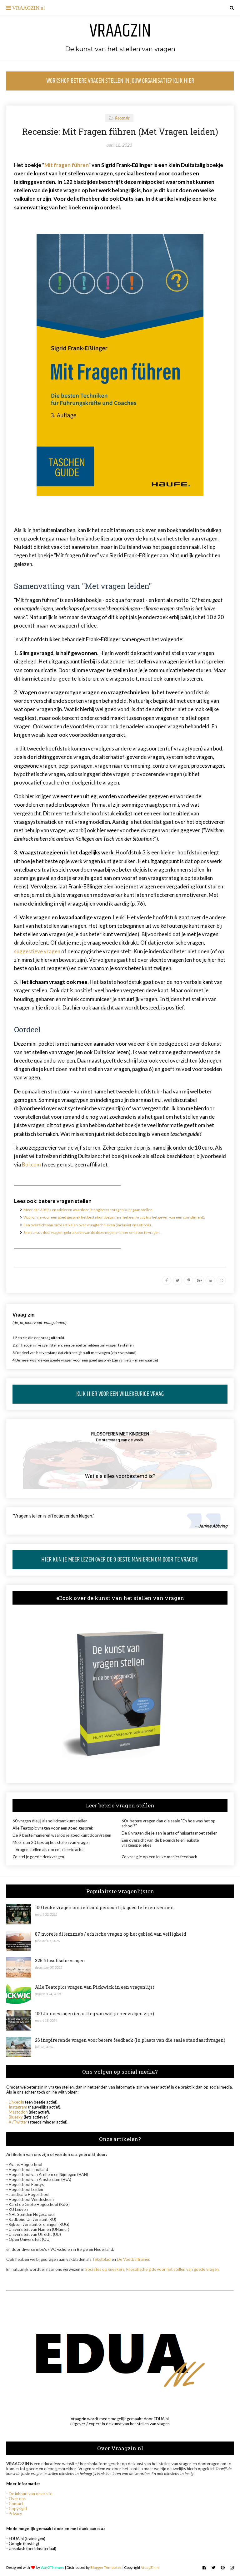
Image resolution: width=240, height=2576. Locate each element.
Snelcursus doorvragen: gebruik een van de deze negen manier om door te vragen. (92, 1232)
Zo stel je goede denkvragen (38, 1857)
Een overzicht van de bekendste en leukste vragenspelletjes (160, 1843)
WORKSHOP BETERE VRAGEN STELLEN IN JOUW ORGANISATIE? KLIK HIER (120, 81)
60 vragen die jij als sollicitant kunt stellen (50, 1821)
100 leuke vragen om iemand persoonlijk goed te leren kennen (104, 1907)
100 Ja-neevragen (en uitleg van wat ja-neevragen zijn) (95, 2014)
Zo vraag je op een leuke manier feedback (159, 1857)
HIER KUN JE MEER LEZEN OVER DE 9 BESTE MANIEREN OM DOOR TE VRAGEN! (120, 1560)
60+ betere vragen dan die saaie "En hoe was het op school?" (169, 1823)
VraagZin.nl (150, 2567)
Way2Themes (52, 2567)
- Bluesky (15, 2117)
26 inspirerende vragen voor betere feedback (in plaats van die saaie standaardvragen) (130, 2040)
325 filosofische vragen (60, 1960)
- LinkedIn (15, 2102)
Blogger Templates (106, 2567)
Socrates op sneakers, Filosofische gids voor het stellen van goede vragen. (152, 2269)
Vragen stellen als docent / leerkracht (49, 1850)
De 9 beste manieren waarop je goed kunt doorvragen (62, 1835)
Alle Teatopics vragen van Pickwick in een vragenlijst (95, 1987)
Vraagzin (120, 31)
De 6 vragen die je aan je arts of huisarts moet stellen (170, 1833)
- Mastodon (17, 2112)
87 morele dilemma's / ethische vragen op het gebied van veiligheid (111, 1934)
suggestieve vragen (37, 951)
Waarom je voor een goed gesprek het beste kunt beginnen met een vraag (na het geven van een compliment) (114, 1217)
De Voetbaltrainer (133, 2259)
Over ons (17, 2499)
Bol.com (31, 1164)
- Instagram (17, 2107)
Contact (16, 2504)
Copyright (18, 2509)
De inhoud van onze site (30, 2494)
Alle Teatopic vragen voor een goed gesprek (53, 1828)
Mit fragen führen (66, 165)
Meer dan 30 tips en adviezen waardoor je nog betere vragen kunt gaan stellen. (88, 1210)
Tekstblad (101, 2259)
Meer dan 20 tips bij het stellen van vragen (51, 1842)
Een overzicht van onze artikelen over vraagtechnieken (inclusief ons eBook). (88, 1225)
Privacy (15, 2514)
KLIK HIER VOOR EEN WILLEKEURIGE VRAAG (120, 1394)
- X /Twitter (17, 2122)
